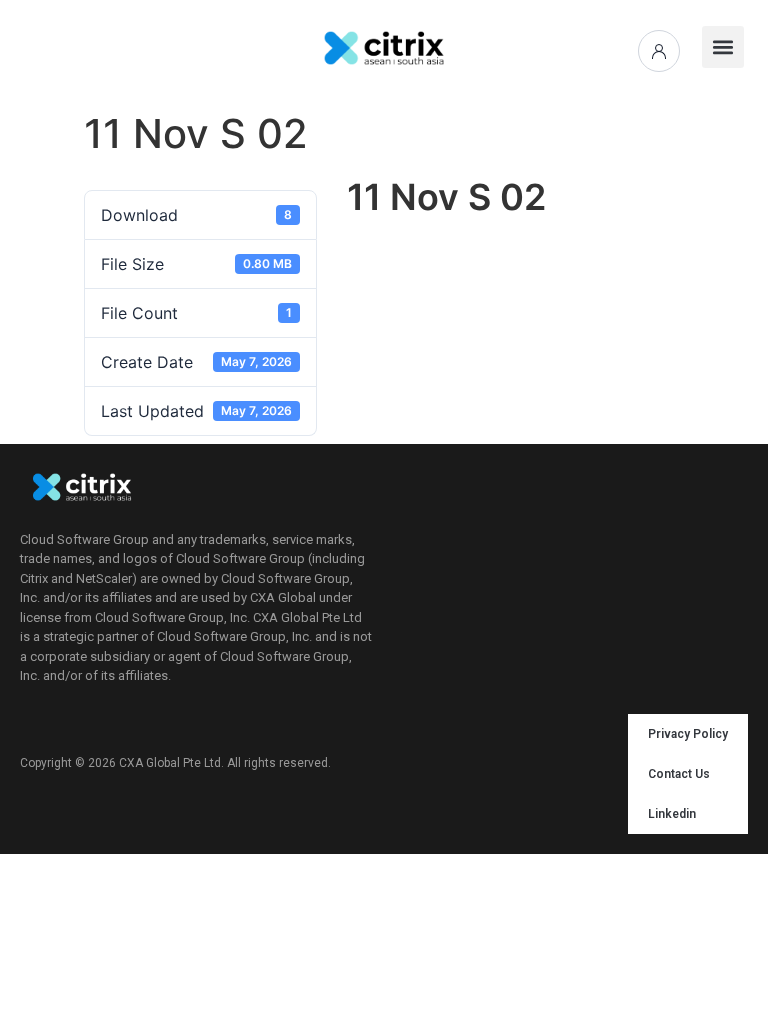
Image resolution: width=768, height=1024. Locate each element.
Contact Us (679, 774)
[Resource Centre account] (659, 51)
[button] (723, 47)
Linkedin (672, 814)
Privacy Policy (688, 734)
